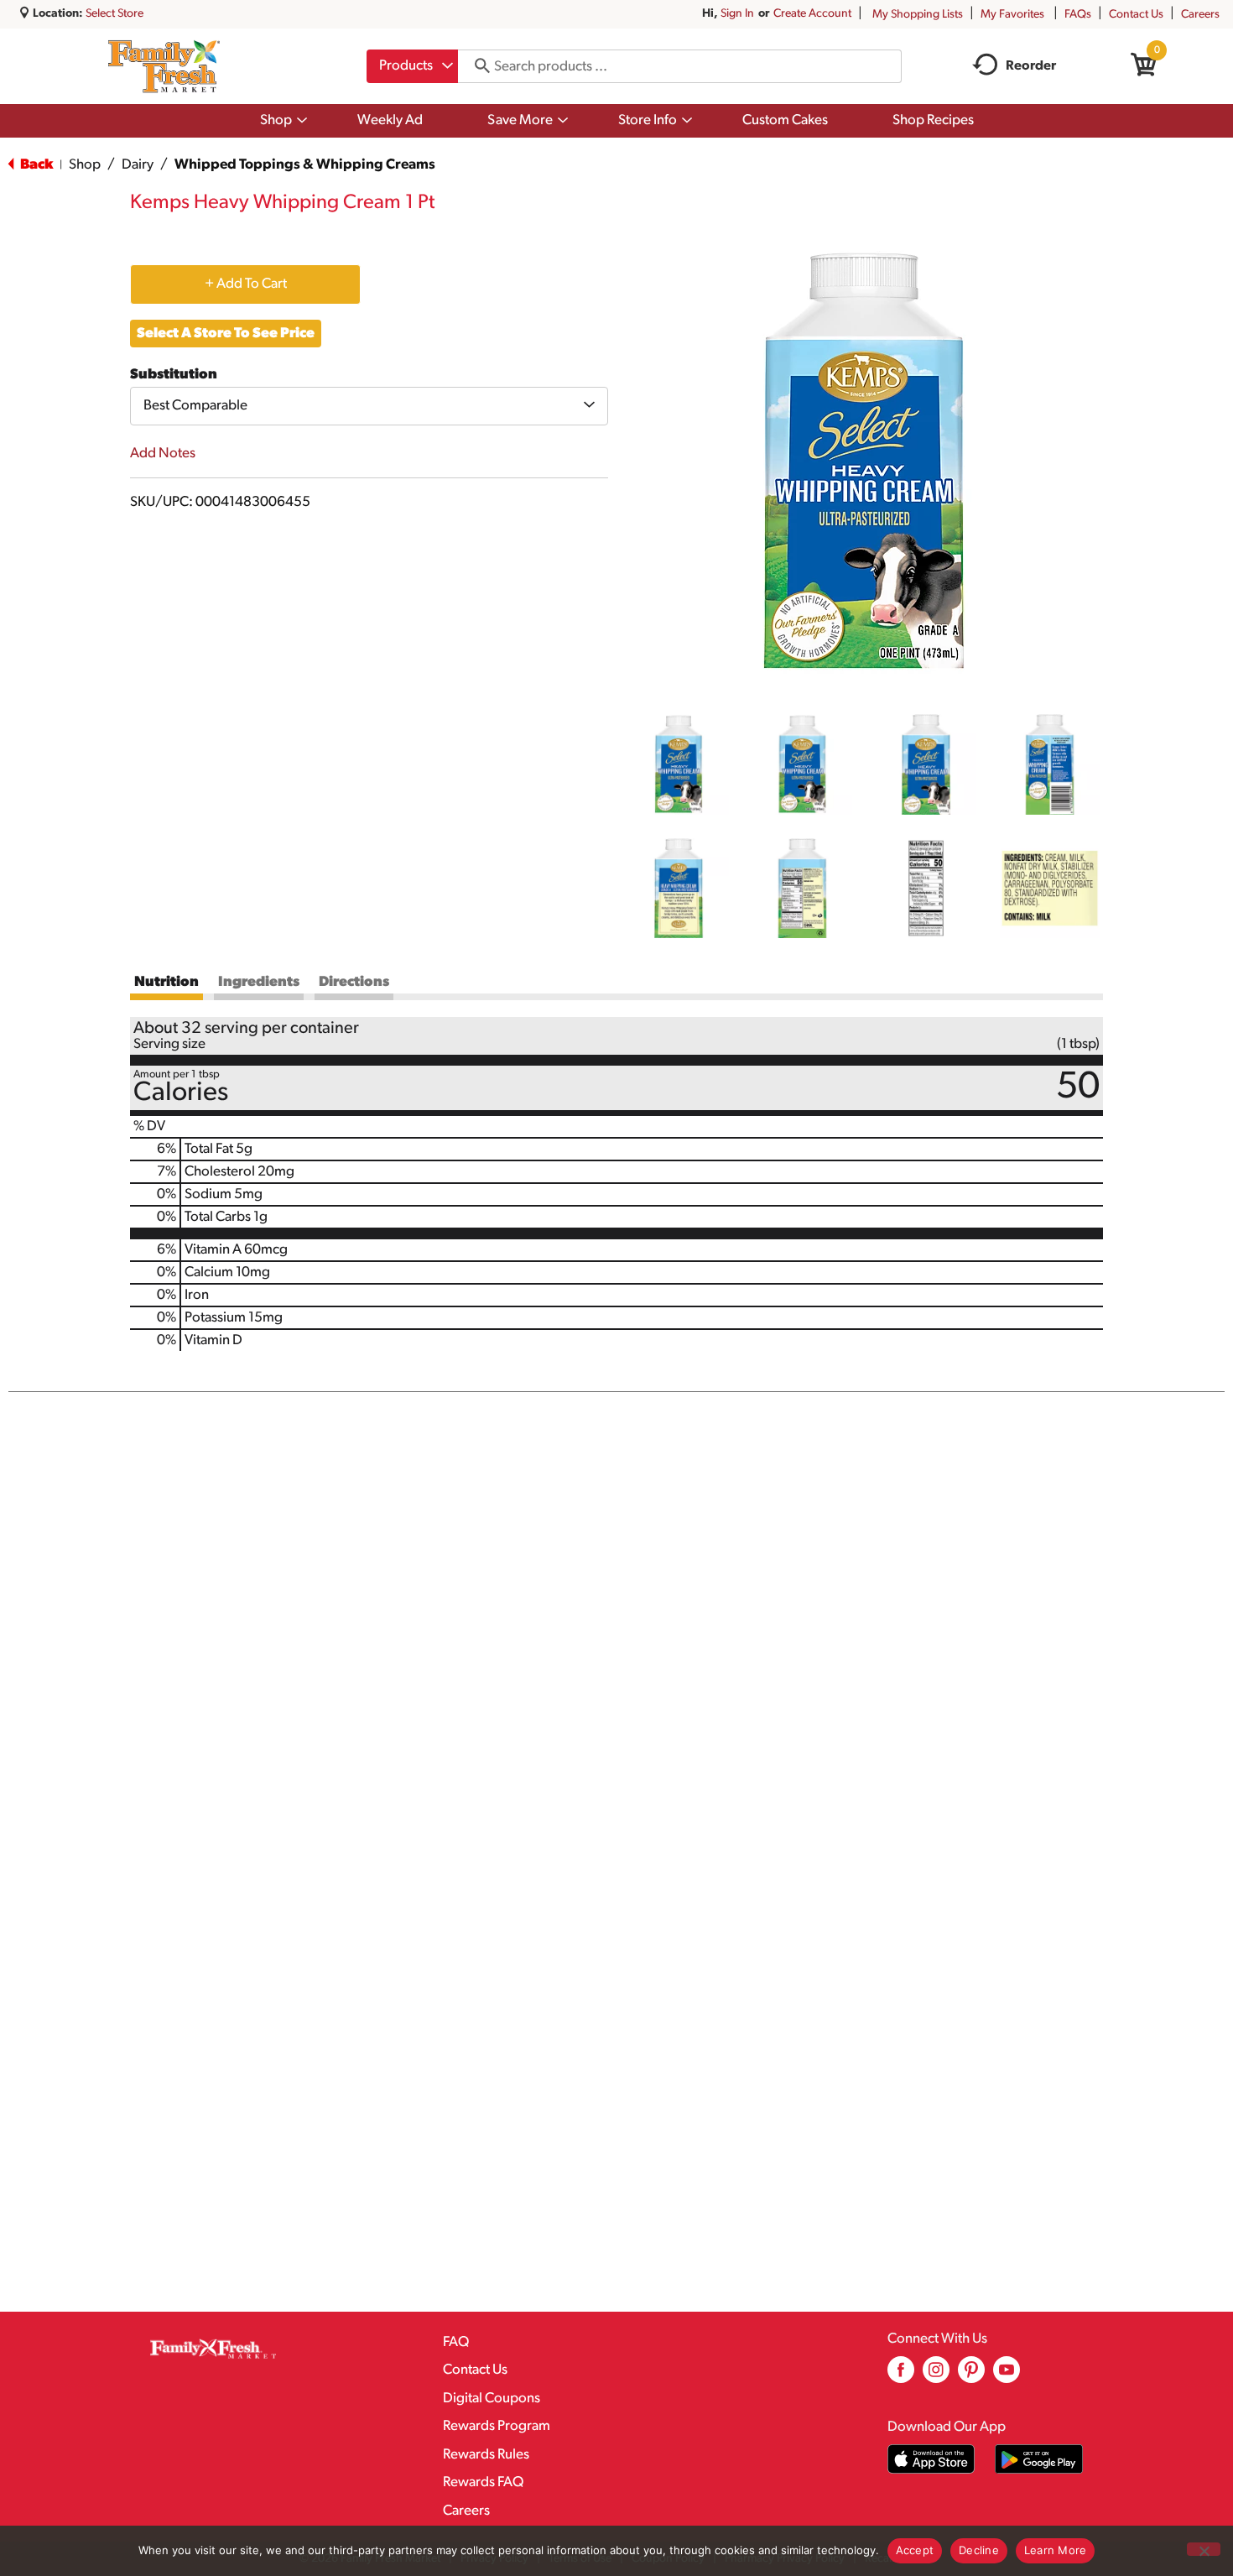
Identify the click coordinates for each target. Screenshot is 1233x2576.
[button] (679, 764)
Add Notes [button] (163, 454)
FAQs (1078, 15)
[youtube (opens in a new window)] (1007, 2376)
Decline (979, 2550)
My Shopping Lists (918, 15)
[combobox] (412, 66)
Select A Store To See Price (226, 334)
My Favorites (1012, 15)
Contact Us (1136, 15)
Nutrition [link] (166, 982)
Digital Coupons (492, 2399)
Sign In (737, 14)
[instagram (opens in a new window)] (936, 2376)
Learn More (1056, 2550)
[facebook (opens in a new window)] (901, 2376)
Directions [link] (354, 982)
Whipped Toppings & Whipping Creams (305, 165)
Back (35, 165)
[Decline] (1204, 2549)
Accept (915, 2550)
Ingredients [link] (259, 982)
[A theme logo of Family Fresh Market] (164, 66)
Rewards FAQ (483, 2482)
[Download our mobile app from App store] (931, 2459)
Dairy (138, 165)
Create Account (812, 14)
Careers (1200, 15)
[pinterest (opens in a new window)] (971, 2376)
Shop (85, 165)
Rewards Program (497, 2426)
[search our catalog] (476, 66)
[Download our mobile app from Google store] (1039, 2459)
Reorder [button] (1031, 66)
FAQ (456, 2342)
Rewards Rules (486, 2455)
